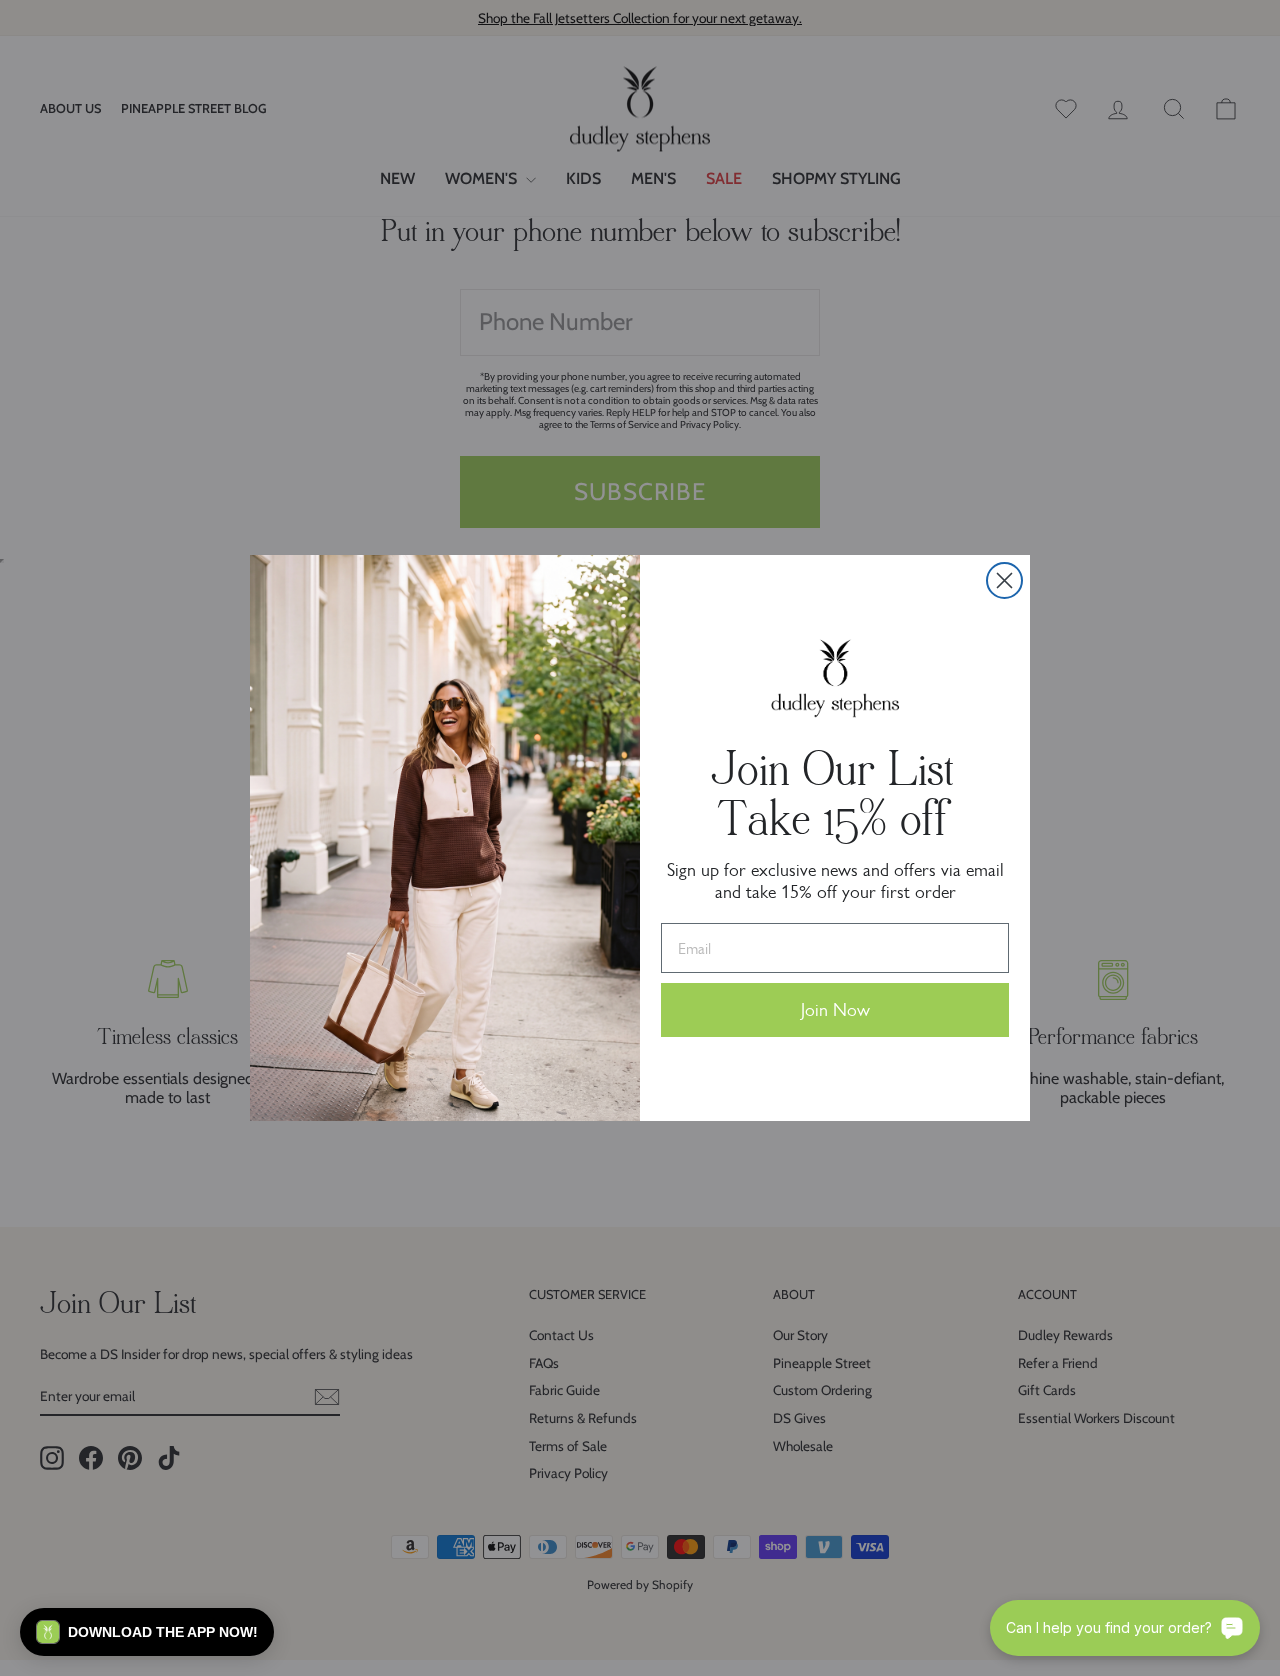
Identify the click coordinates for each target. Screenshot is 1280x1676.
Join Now (835, 1010)
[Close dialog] (1004, 580)
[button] (147, 1632)
